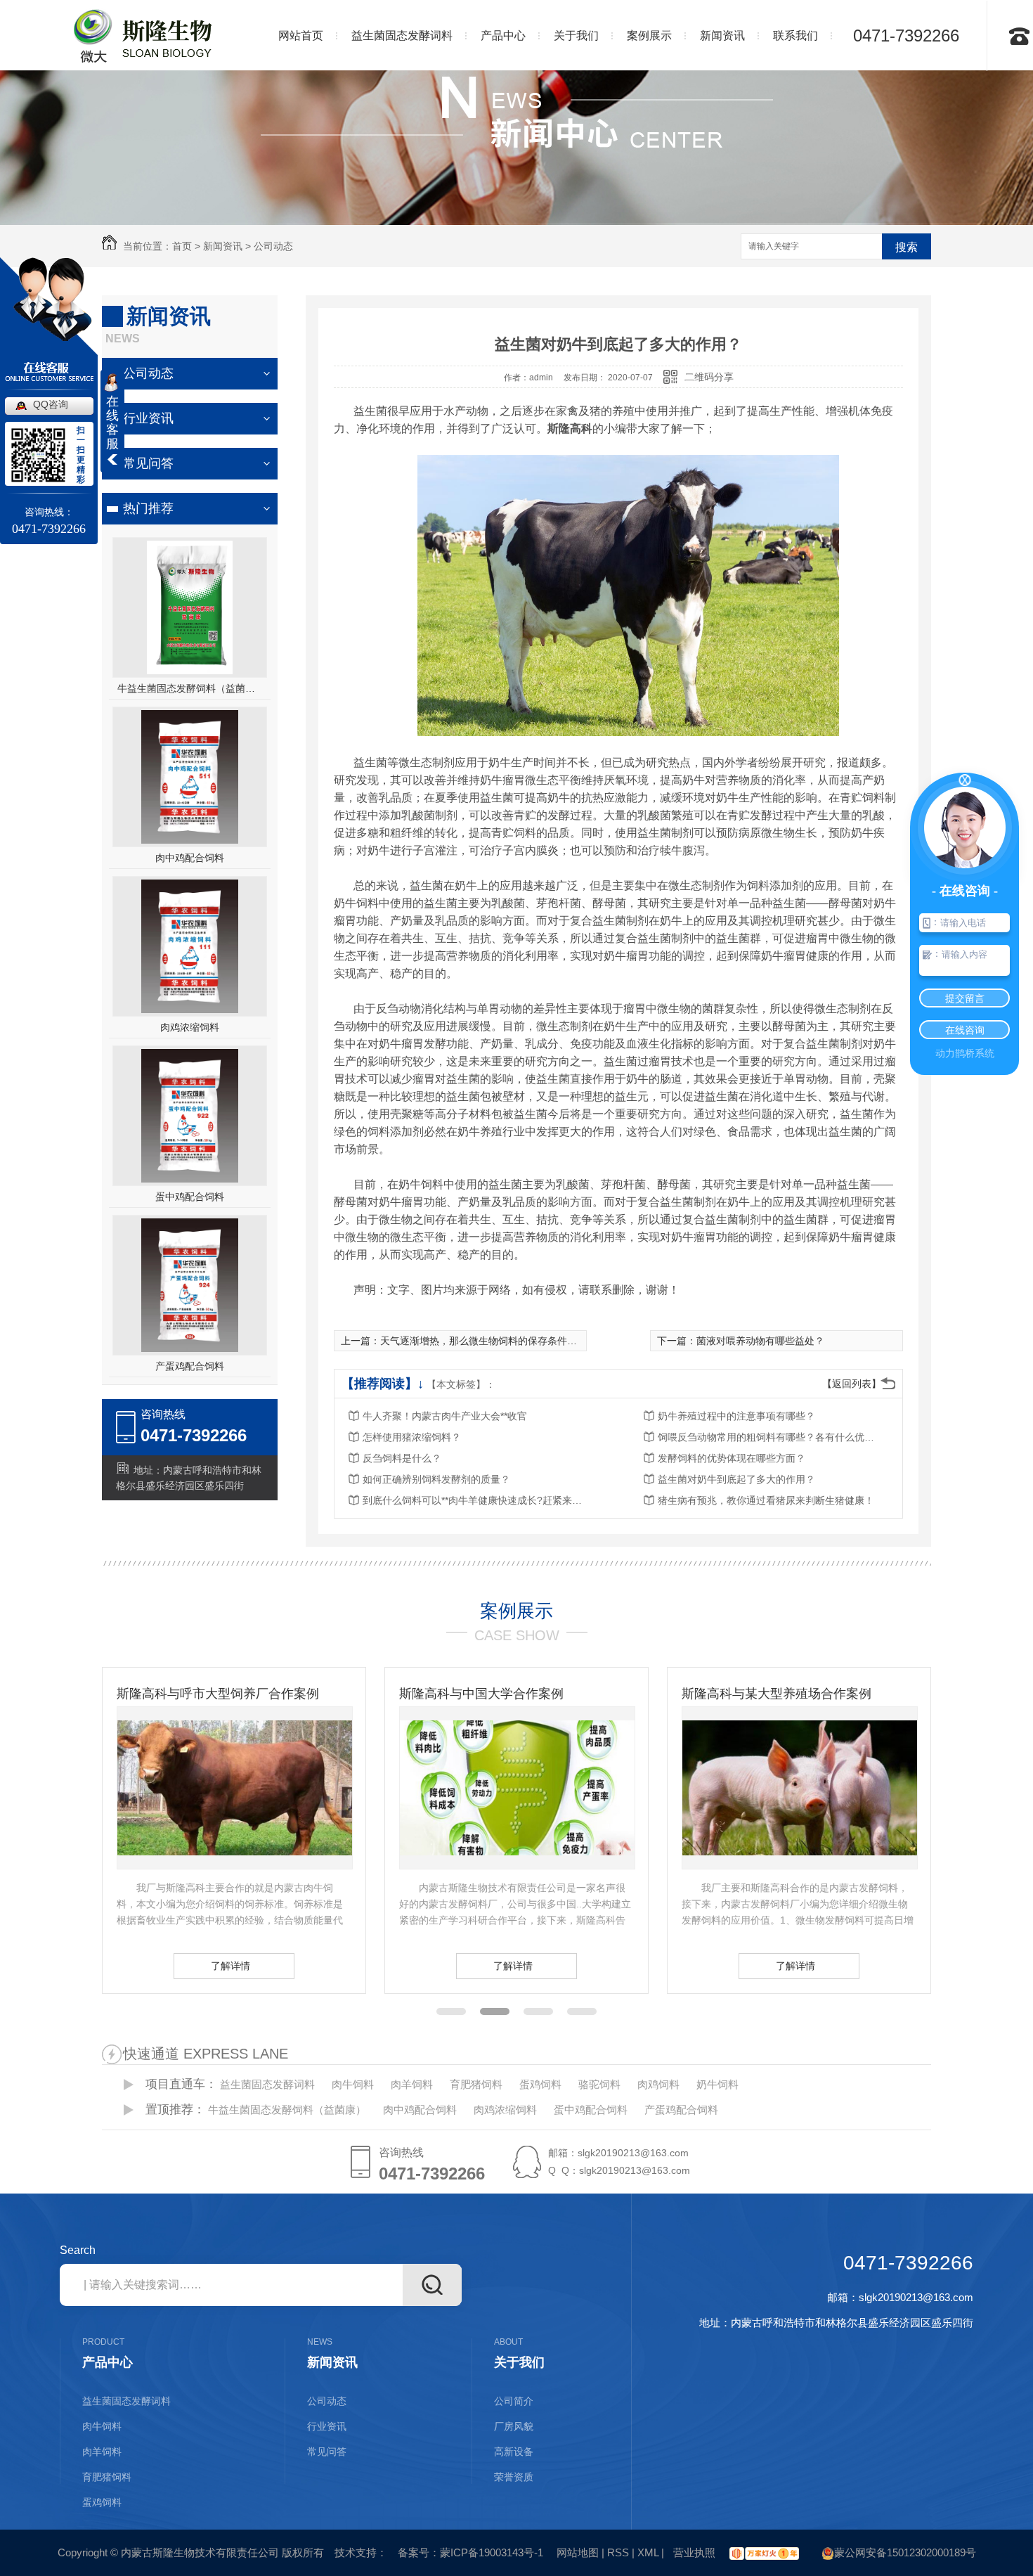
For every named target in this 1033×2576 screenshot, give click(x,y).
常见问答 (148, 463)
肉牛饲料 (353, 2084)
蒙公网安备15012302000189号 (905, 2552)
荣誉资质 (514, 2477)
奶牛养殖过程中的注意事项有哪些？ (736, 1416)
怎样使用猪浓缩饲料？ (412, 1437)
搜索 (907, 247)
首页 (182, 246)
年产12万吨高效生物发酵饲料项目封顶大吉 (799, 1694)
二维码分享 (709, 377)
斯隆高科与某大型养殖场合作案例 (494, 1694)
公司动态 (273, 246)
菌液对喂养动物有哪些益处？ (760, 1341)
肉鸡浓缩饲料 (190, 1027)
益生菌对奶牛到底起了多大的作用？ (736, 1479)
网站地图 (578, 2552)
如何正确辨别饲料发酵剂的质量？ (436, 1479)
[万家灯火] (762, 2552)
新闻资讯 (223, 246)
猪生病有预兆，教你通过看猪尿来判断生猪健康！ (766, 1500)
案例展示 (516, 1611)
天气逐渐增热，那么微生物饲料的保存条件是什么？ (493, 1341)
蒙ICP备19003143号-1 (492, 2552)
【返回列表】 (852, 1384)
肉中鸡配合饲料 (190, 858)
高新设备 (514, 2452)
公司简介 (514, 2401)
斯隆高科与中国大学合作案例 (199, 1694)
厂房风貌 (514, 2426)
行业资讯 (148, 418)
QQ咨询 (51, 404)
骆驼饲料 (599, 2084)
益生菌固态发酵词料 (267, 2084)
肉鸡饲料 (658, 2084)
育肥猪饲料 (476, 2084)
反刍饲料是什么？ (402, 1458)
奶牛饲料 (717, 2084)
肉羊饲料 (412, 2084)
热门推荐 (148, 508)
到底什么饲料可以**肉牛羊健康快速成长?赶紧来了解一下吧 (475, 1500)
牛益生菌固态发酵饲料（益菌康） (190, 688)
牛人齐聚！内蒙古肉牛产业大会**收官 (445, 1416)
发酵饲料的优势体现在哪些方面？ (732, 1458)
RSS (618, 2552)
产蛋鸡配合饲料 (190, 1366)
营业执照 (693, 2552)
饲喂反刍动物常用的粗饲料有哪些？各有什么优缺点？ (770, 1437)
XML (648, 2552)
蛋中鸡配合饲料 (190, 1197)
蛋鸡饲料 (540, 2084)
